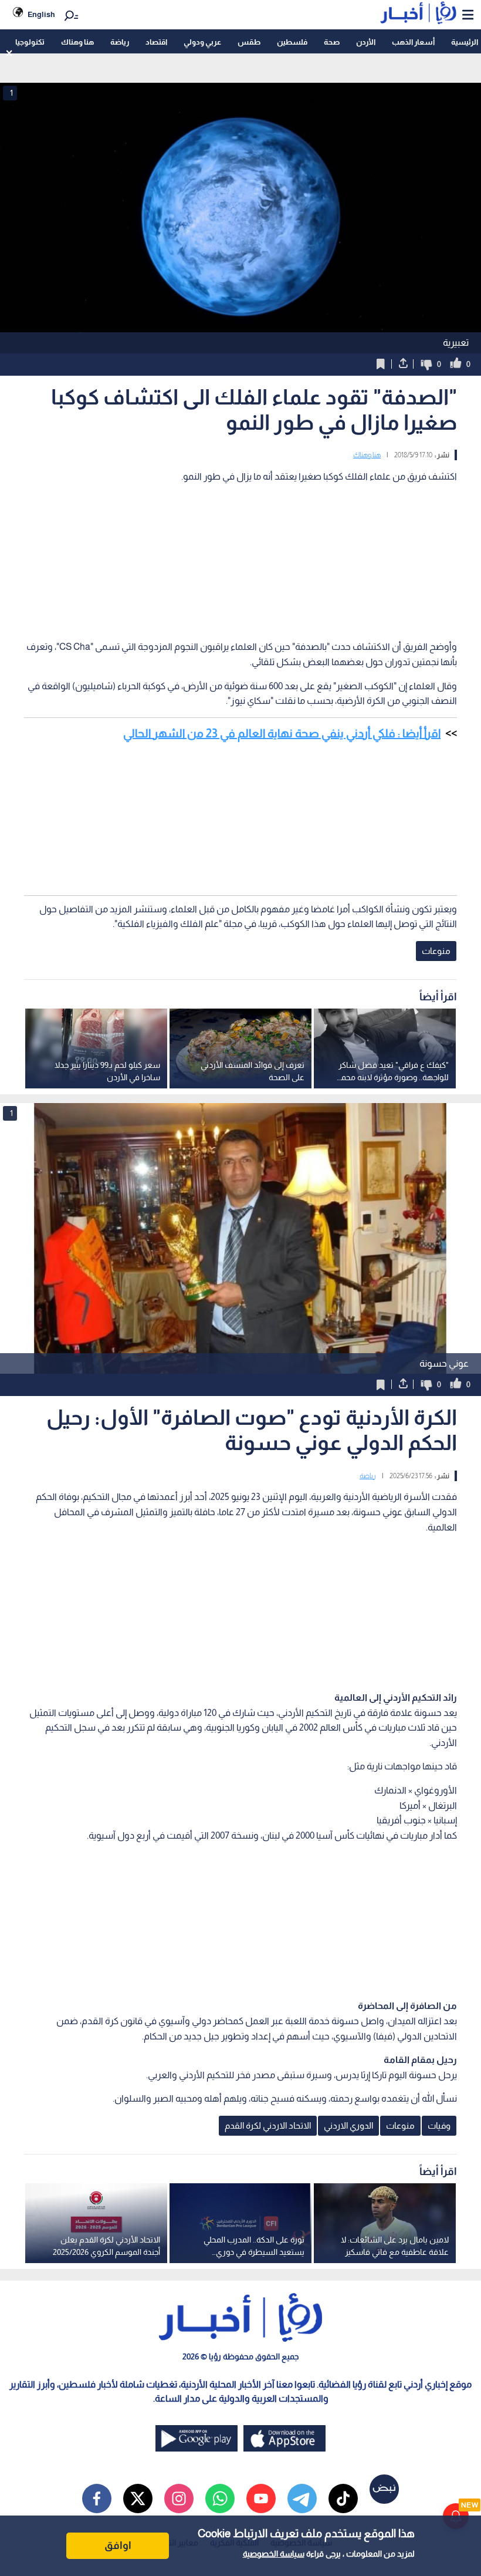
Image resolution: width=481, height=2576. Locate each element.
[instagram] (179, 2499)
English (41, 14)
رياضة (120, 42)
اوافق (118, 2545)
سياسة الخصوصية (274, 2554)
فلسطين (292, 42)
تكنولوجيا (30, 42)
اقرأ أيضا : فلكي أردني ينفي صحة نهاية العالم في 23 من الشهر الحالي (282, 733)
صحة (332, 42)
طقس (249, 42)
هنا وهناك (77, 42)
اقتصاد (156, 42)
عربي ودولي (202, 42)
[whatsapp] (220, 2499)
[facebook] (97, 2499)
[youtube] (261, 2499)
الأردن (366, 42)
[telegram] (302, 2499)
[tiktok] (343, 2499)
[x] (138, 2499)
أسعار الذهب (413, 42)
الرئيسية (465, 42)
